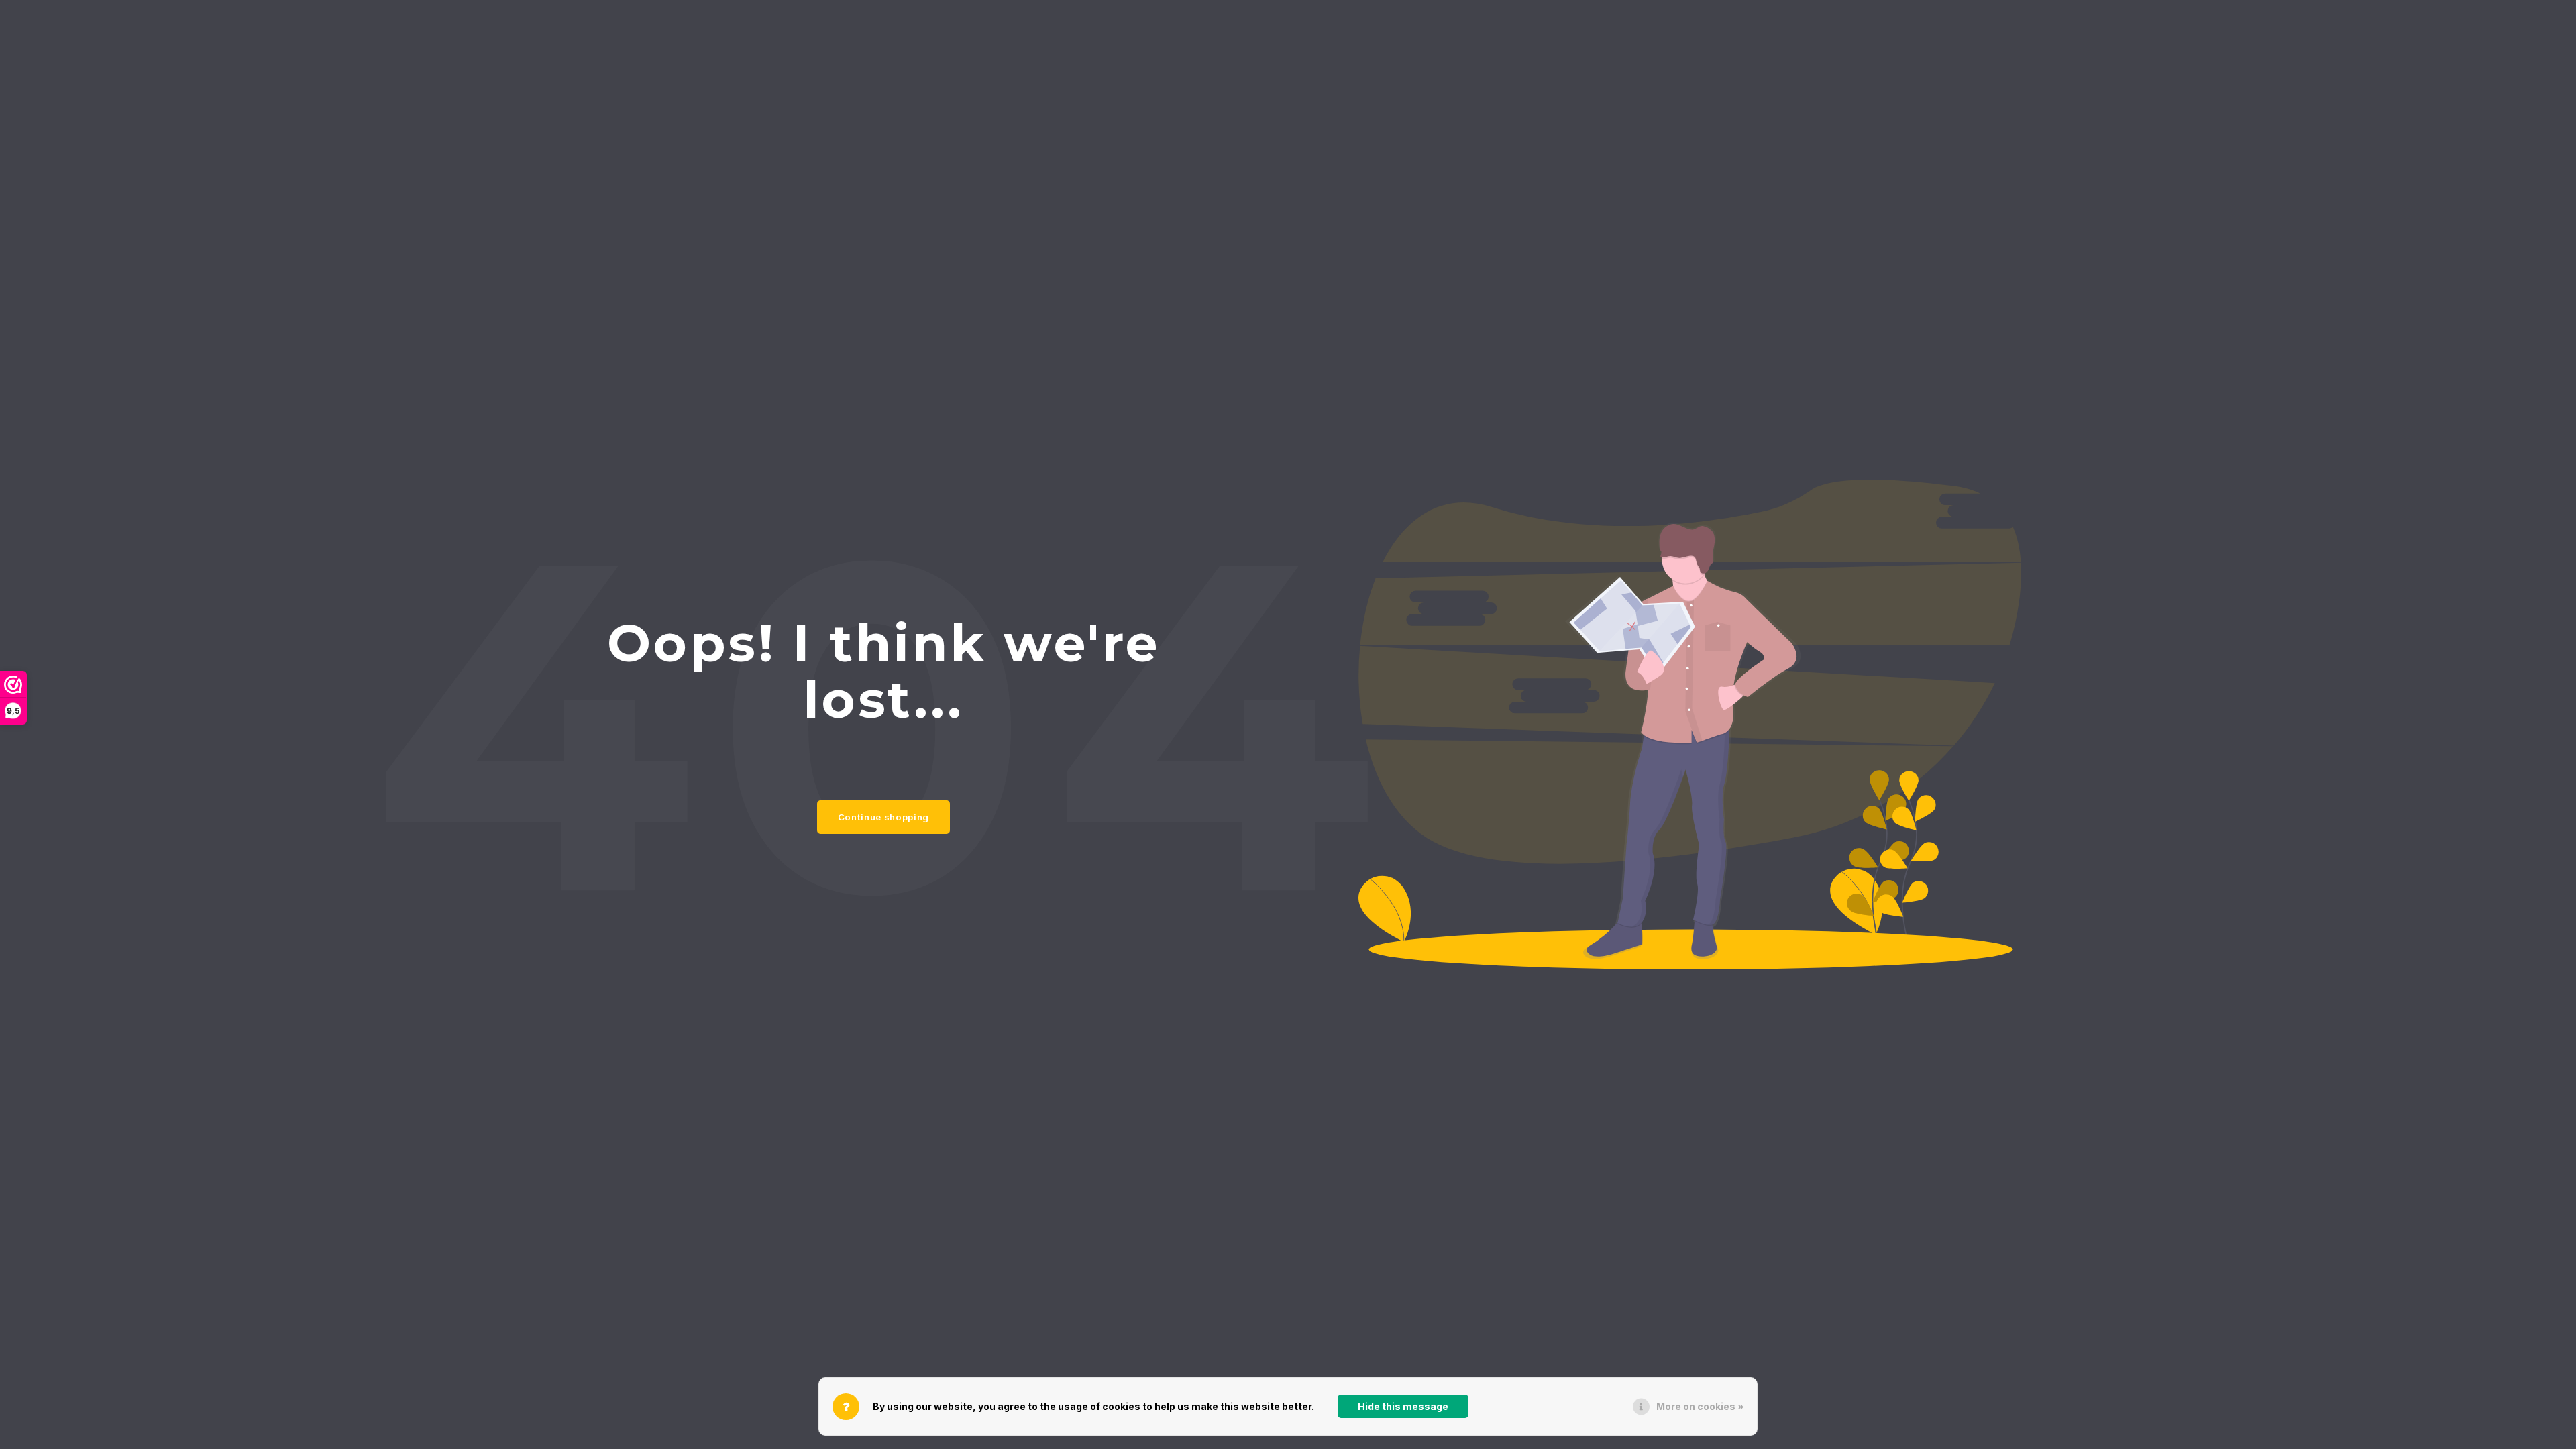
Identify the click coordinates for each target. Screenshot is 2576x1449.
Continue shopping (883, 817)
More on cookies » (1700, 1406)
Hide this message (1403, 1406)
